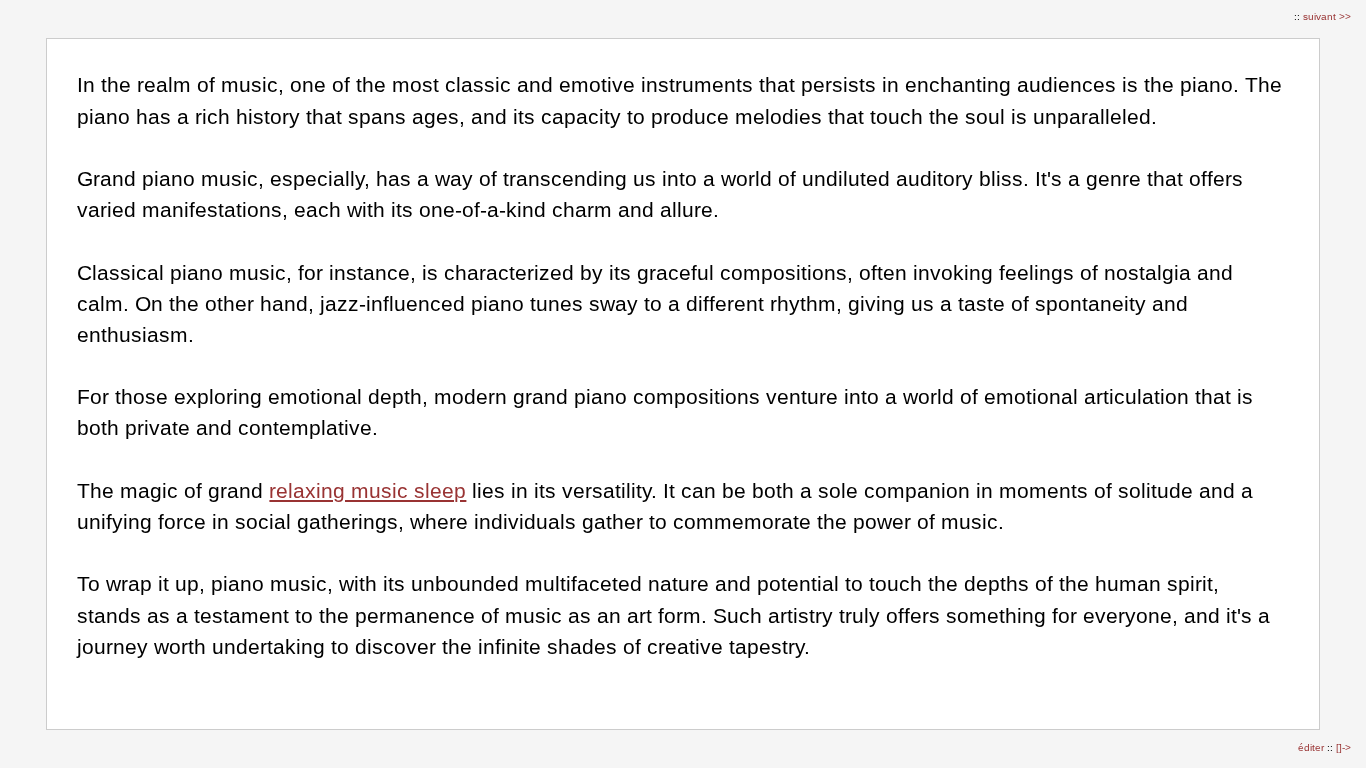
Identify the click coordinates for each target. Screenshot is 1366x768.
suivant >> (1327, 16)
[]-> (1343, 747)
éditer (1312, 747)
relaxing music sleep (367, 490)
